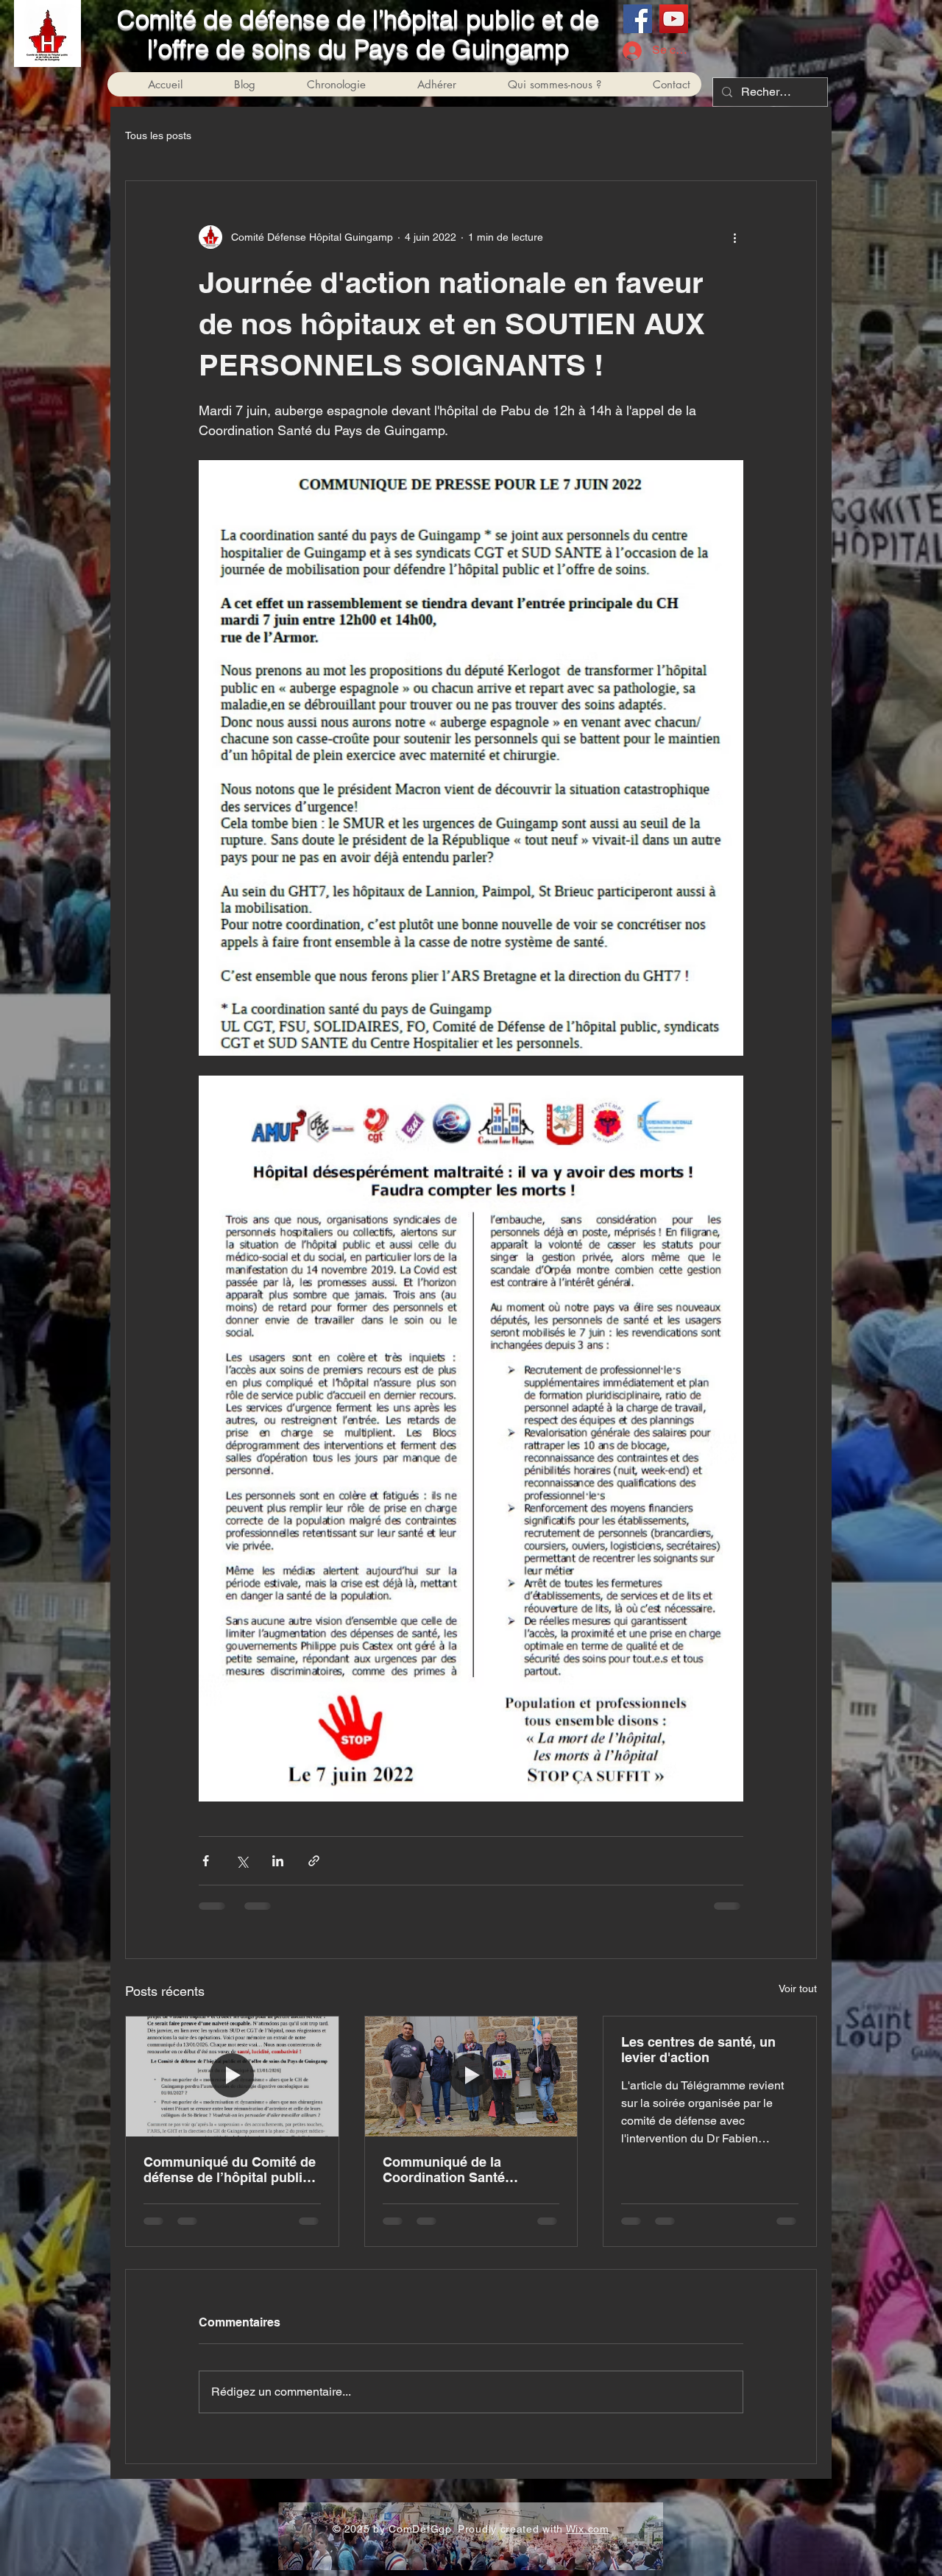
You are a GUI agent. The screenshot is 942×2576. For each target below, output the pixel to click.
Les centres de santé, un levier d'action (698, 2050)
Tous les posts (158, 135)
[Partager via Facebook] (206, 1861)
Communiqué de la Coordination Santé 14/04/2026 (444, 2170)
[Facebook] (638, 19)
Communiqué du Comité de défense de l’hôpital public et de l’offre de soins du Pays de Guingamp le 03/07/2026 (230, 2170)
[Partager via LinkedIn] (278, 1861)
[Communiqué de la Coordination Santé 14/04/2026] (471, 2076)
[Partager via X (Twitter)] (242, 1861)
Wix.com (588, 2529)
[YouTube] (674, 19)
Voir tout (798, 1989)
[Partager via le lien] (314, 1861)
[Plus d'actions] (734, 237)
